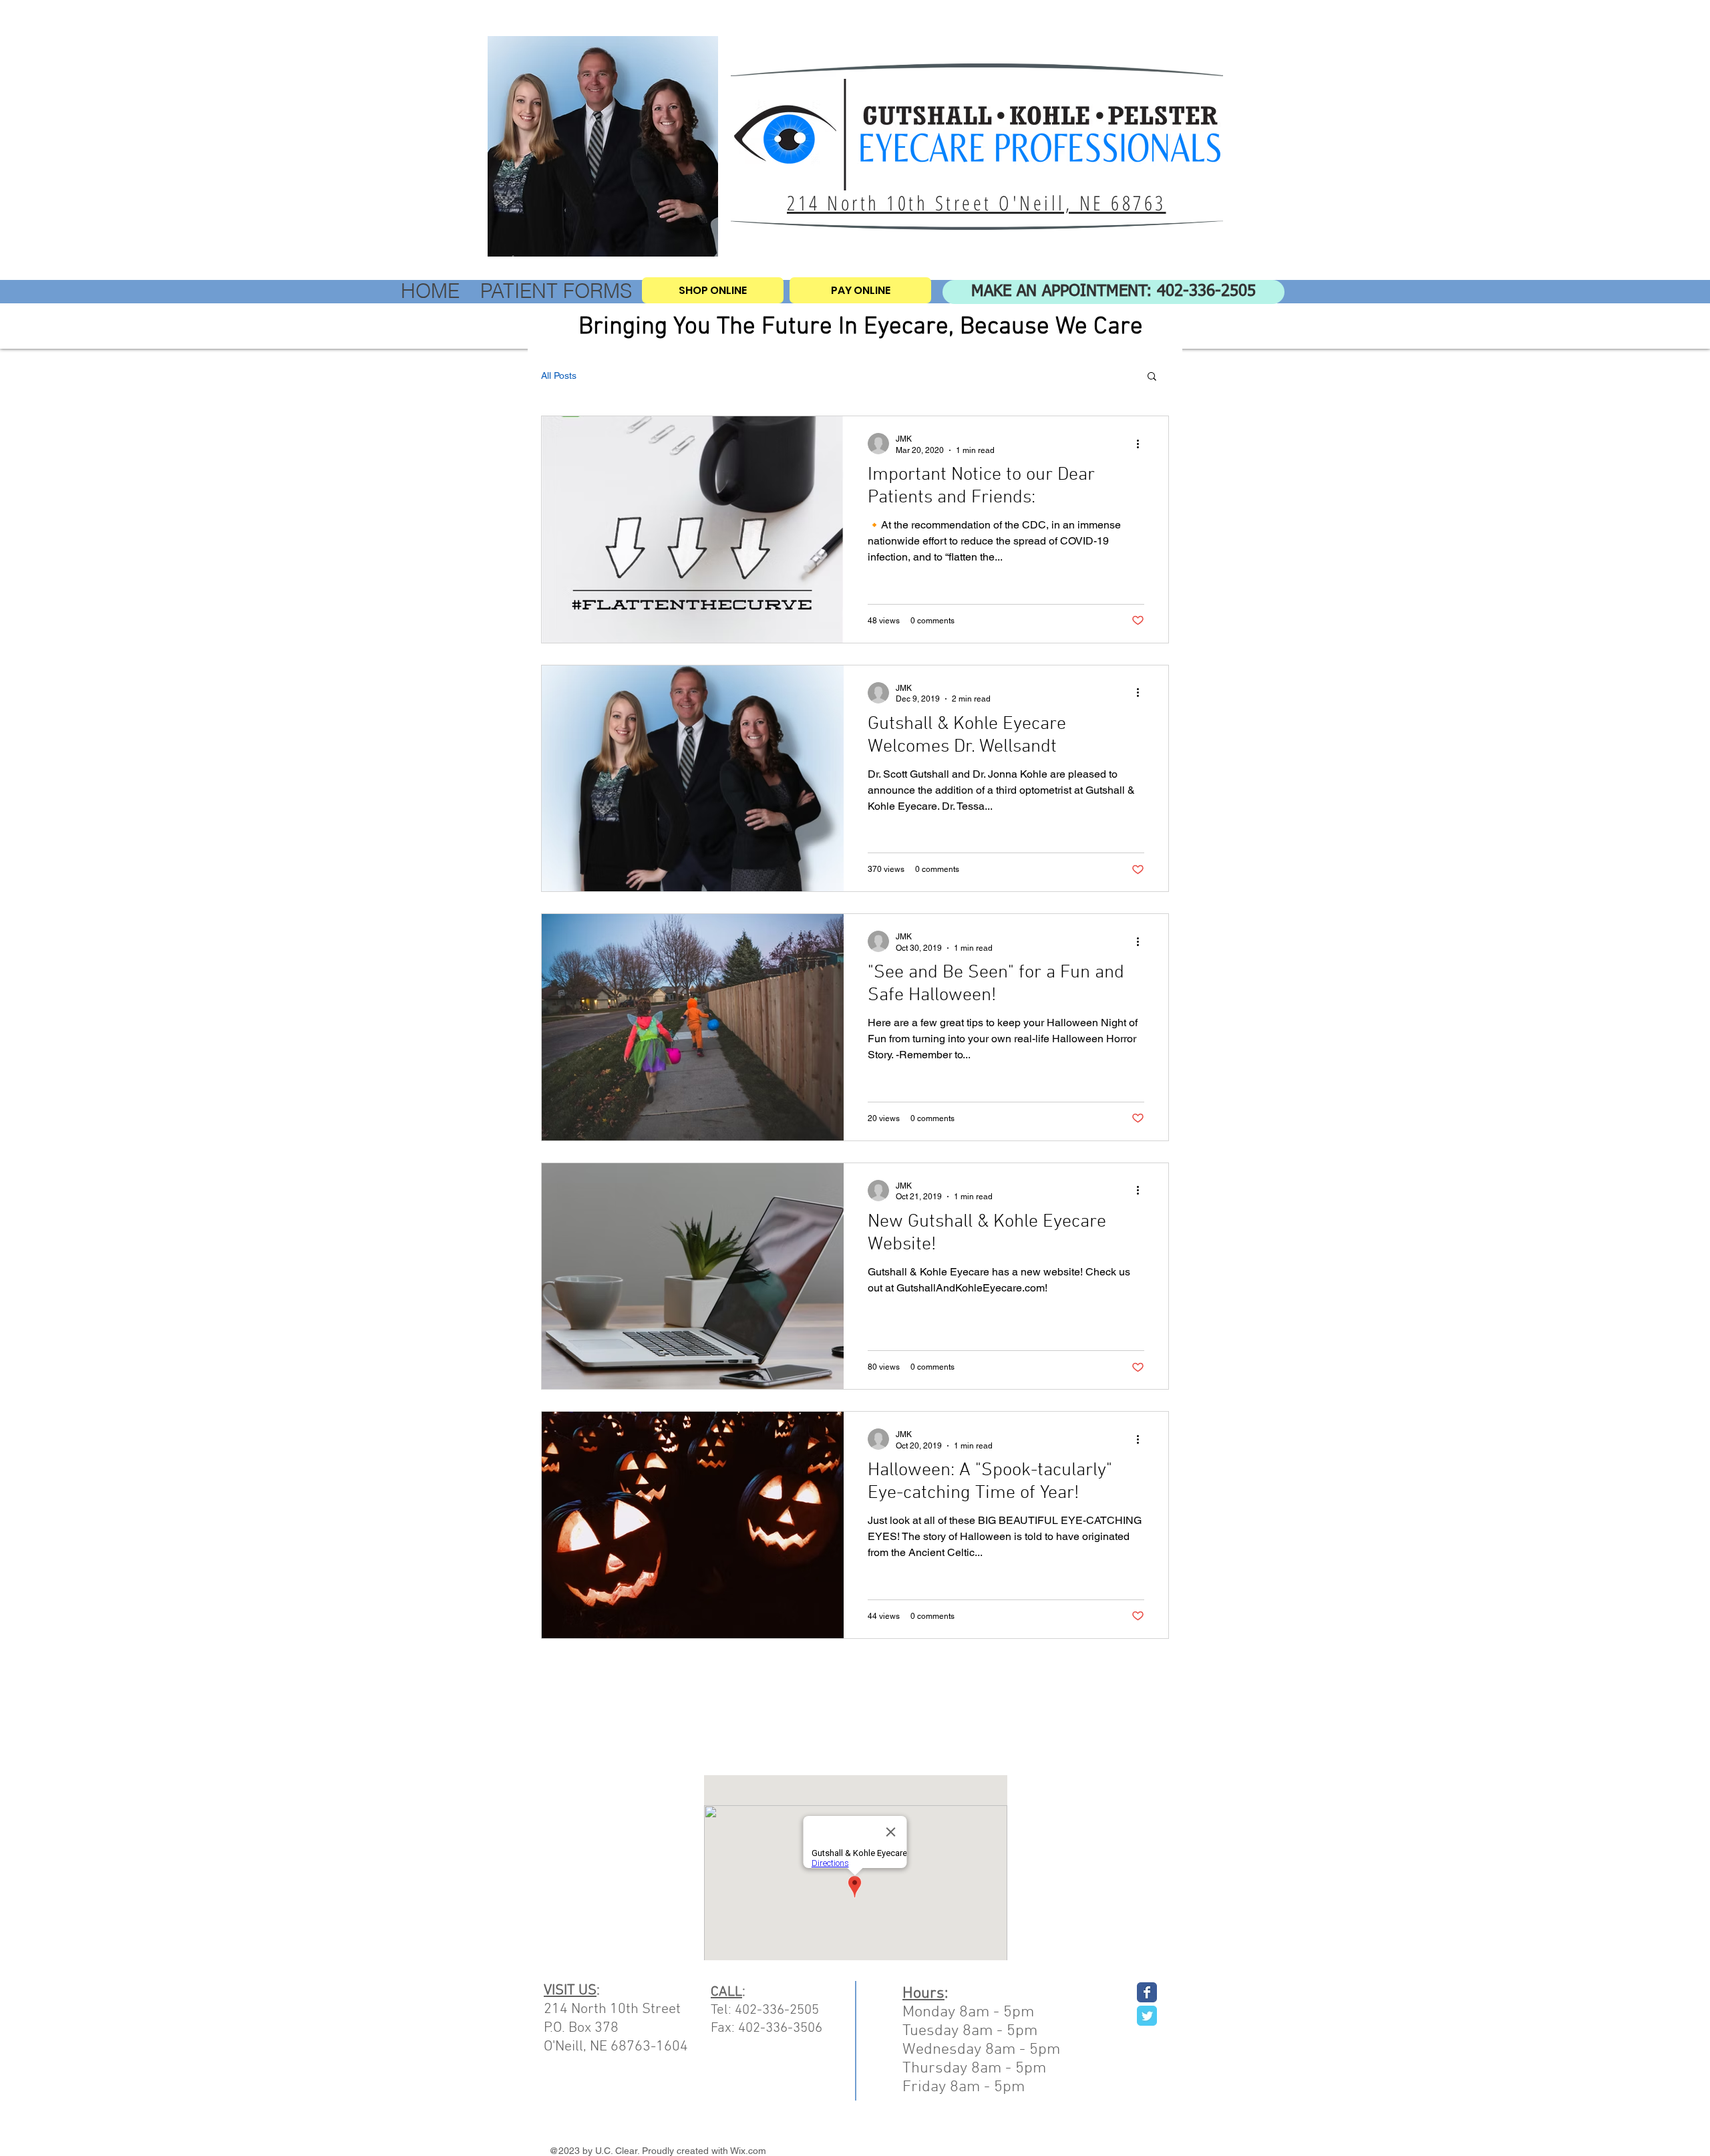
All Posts (559, 375)
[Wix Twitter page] (1147, 2016)
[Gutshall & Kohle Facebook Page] (1147, 1992)
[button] (1152, 377)
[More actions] (1142, 444)
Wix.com (748, 2151)
